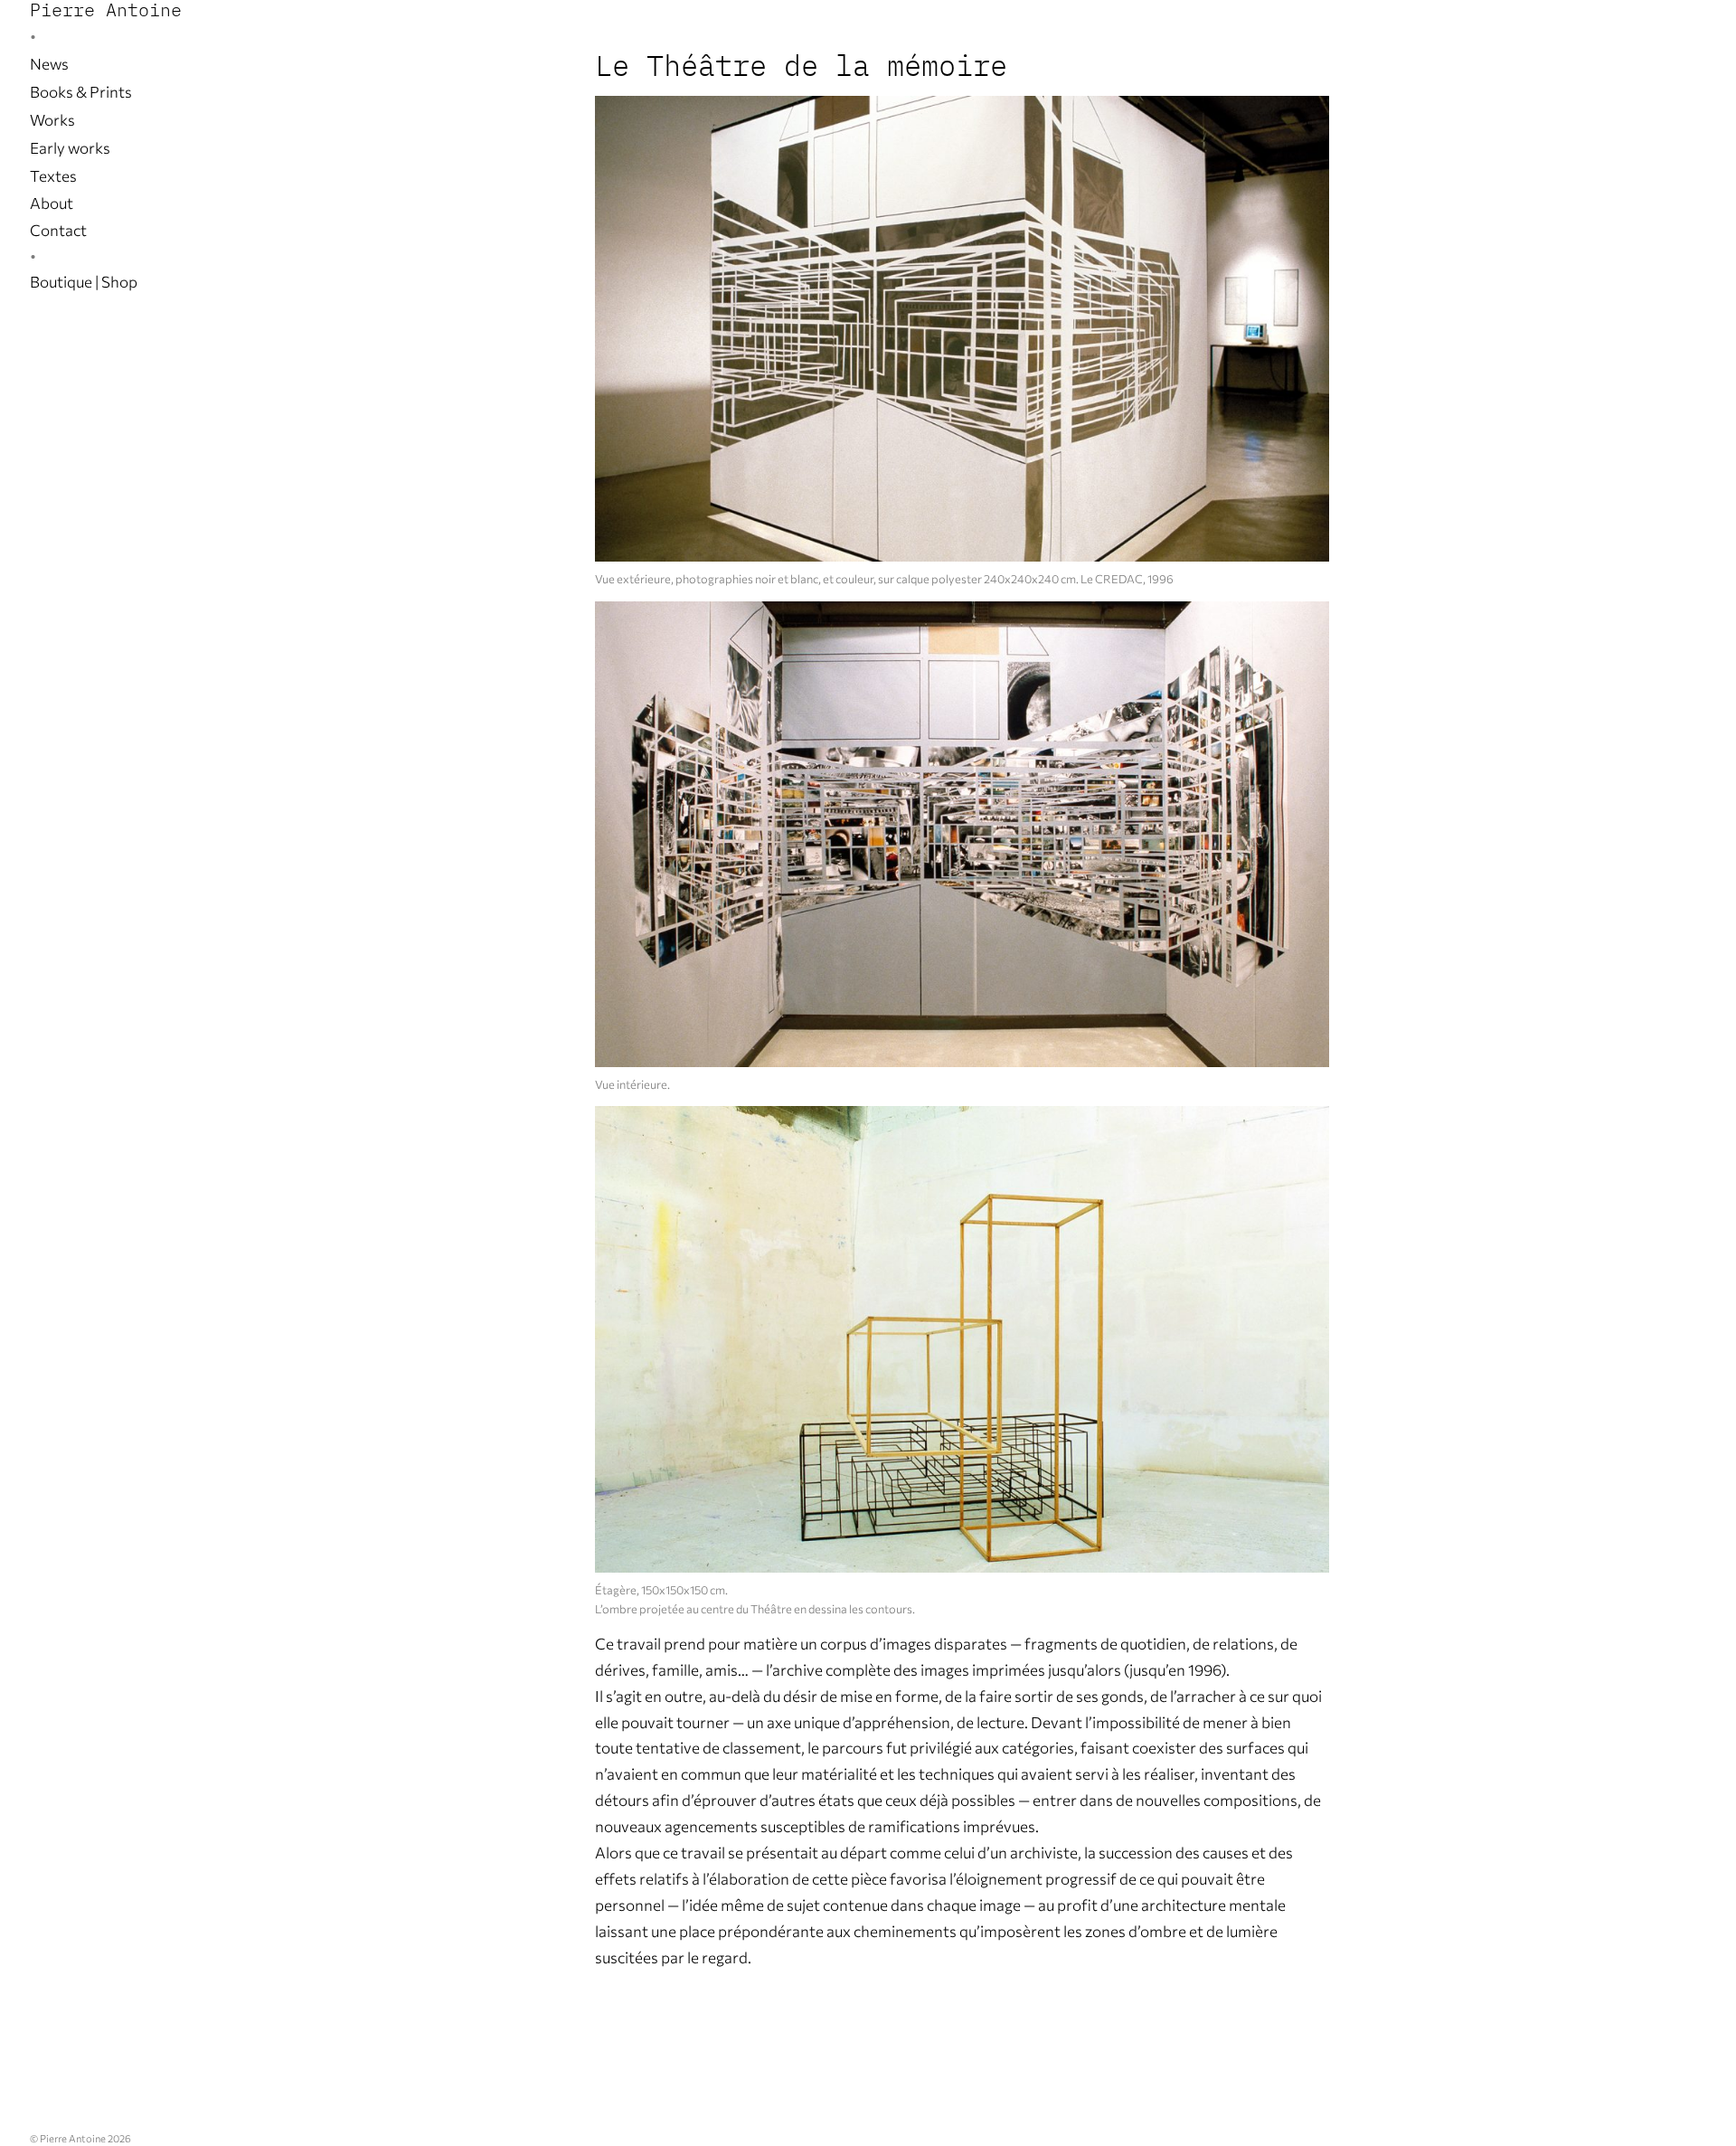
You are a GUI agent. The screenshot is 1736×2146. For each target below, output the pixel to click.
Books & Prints (81, 92)
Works (52, 120)
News (49, 64)
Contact (58, 230)
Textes (53, 176)
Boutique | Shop (84, 282)
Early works (70, 148)
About (52, 203)
